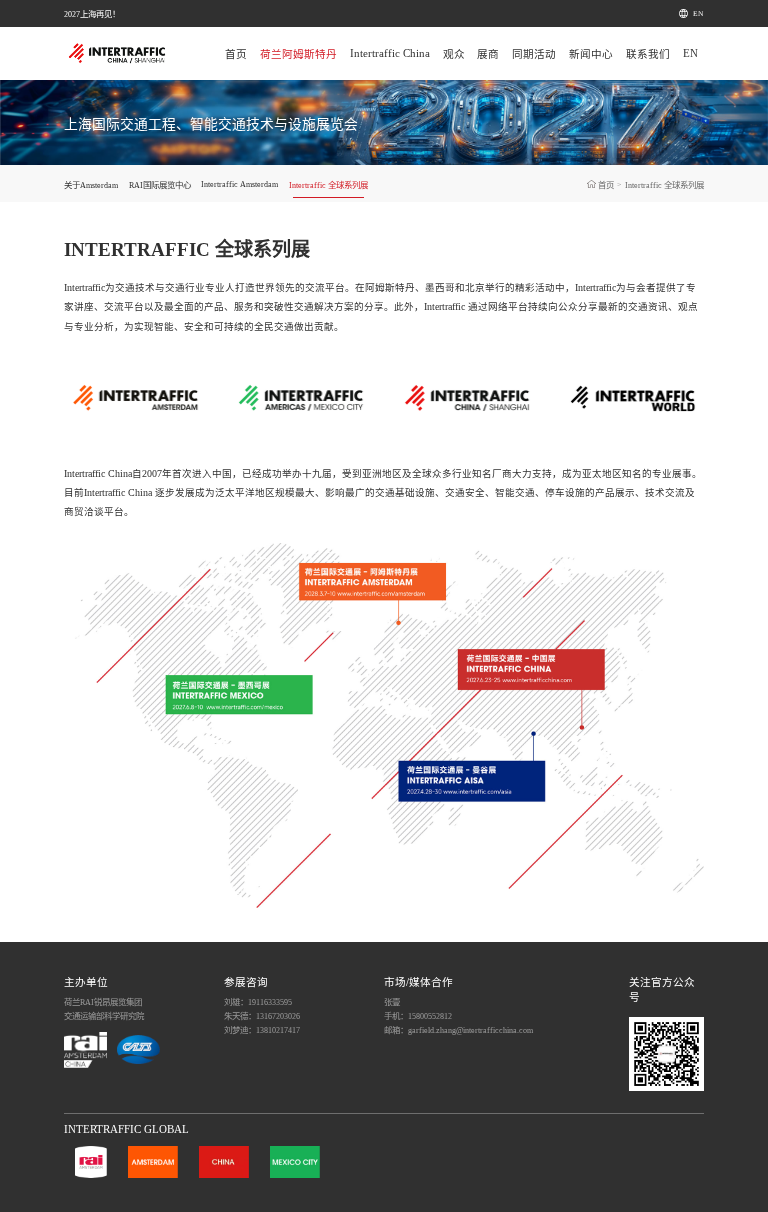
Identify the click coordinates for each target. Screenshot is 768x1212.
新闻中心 (591, 54)
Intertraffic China (390, 53)
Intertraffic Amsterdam (239, 184)
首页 (236, 54)
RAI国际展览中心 (160, 185)
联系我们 (648, 54)
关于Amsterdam (91, 185)
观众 (454, 54)
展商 (488, 54)
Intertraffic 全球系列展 (328, 185)
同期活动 (534, 54)
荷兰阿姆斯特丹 (298, 54)
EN (698, 13)
